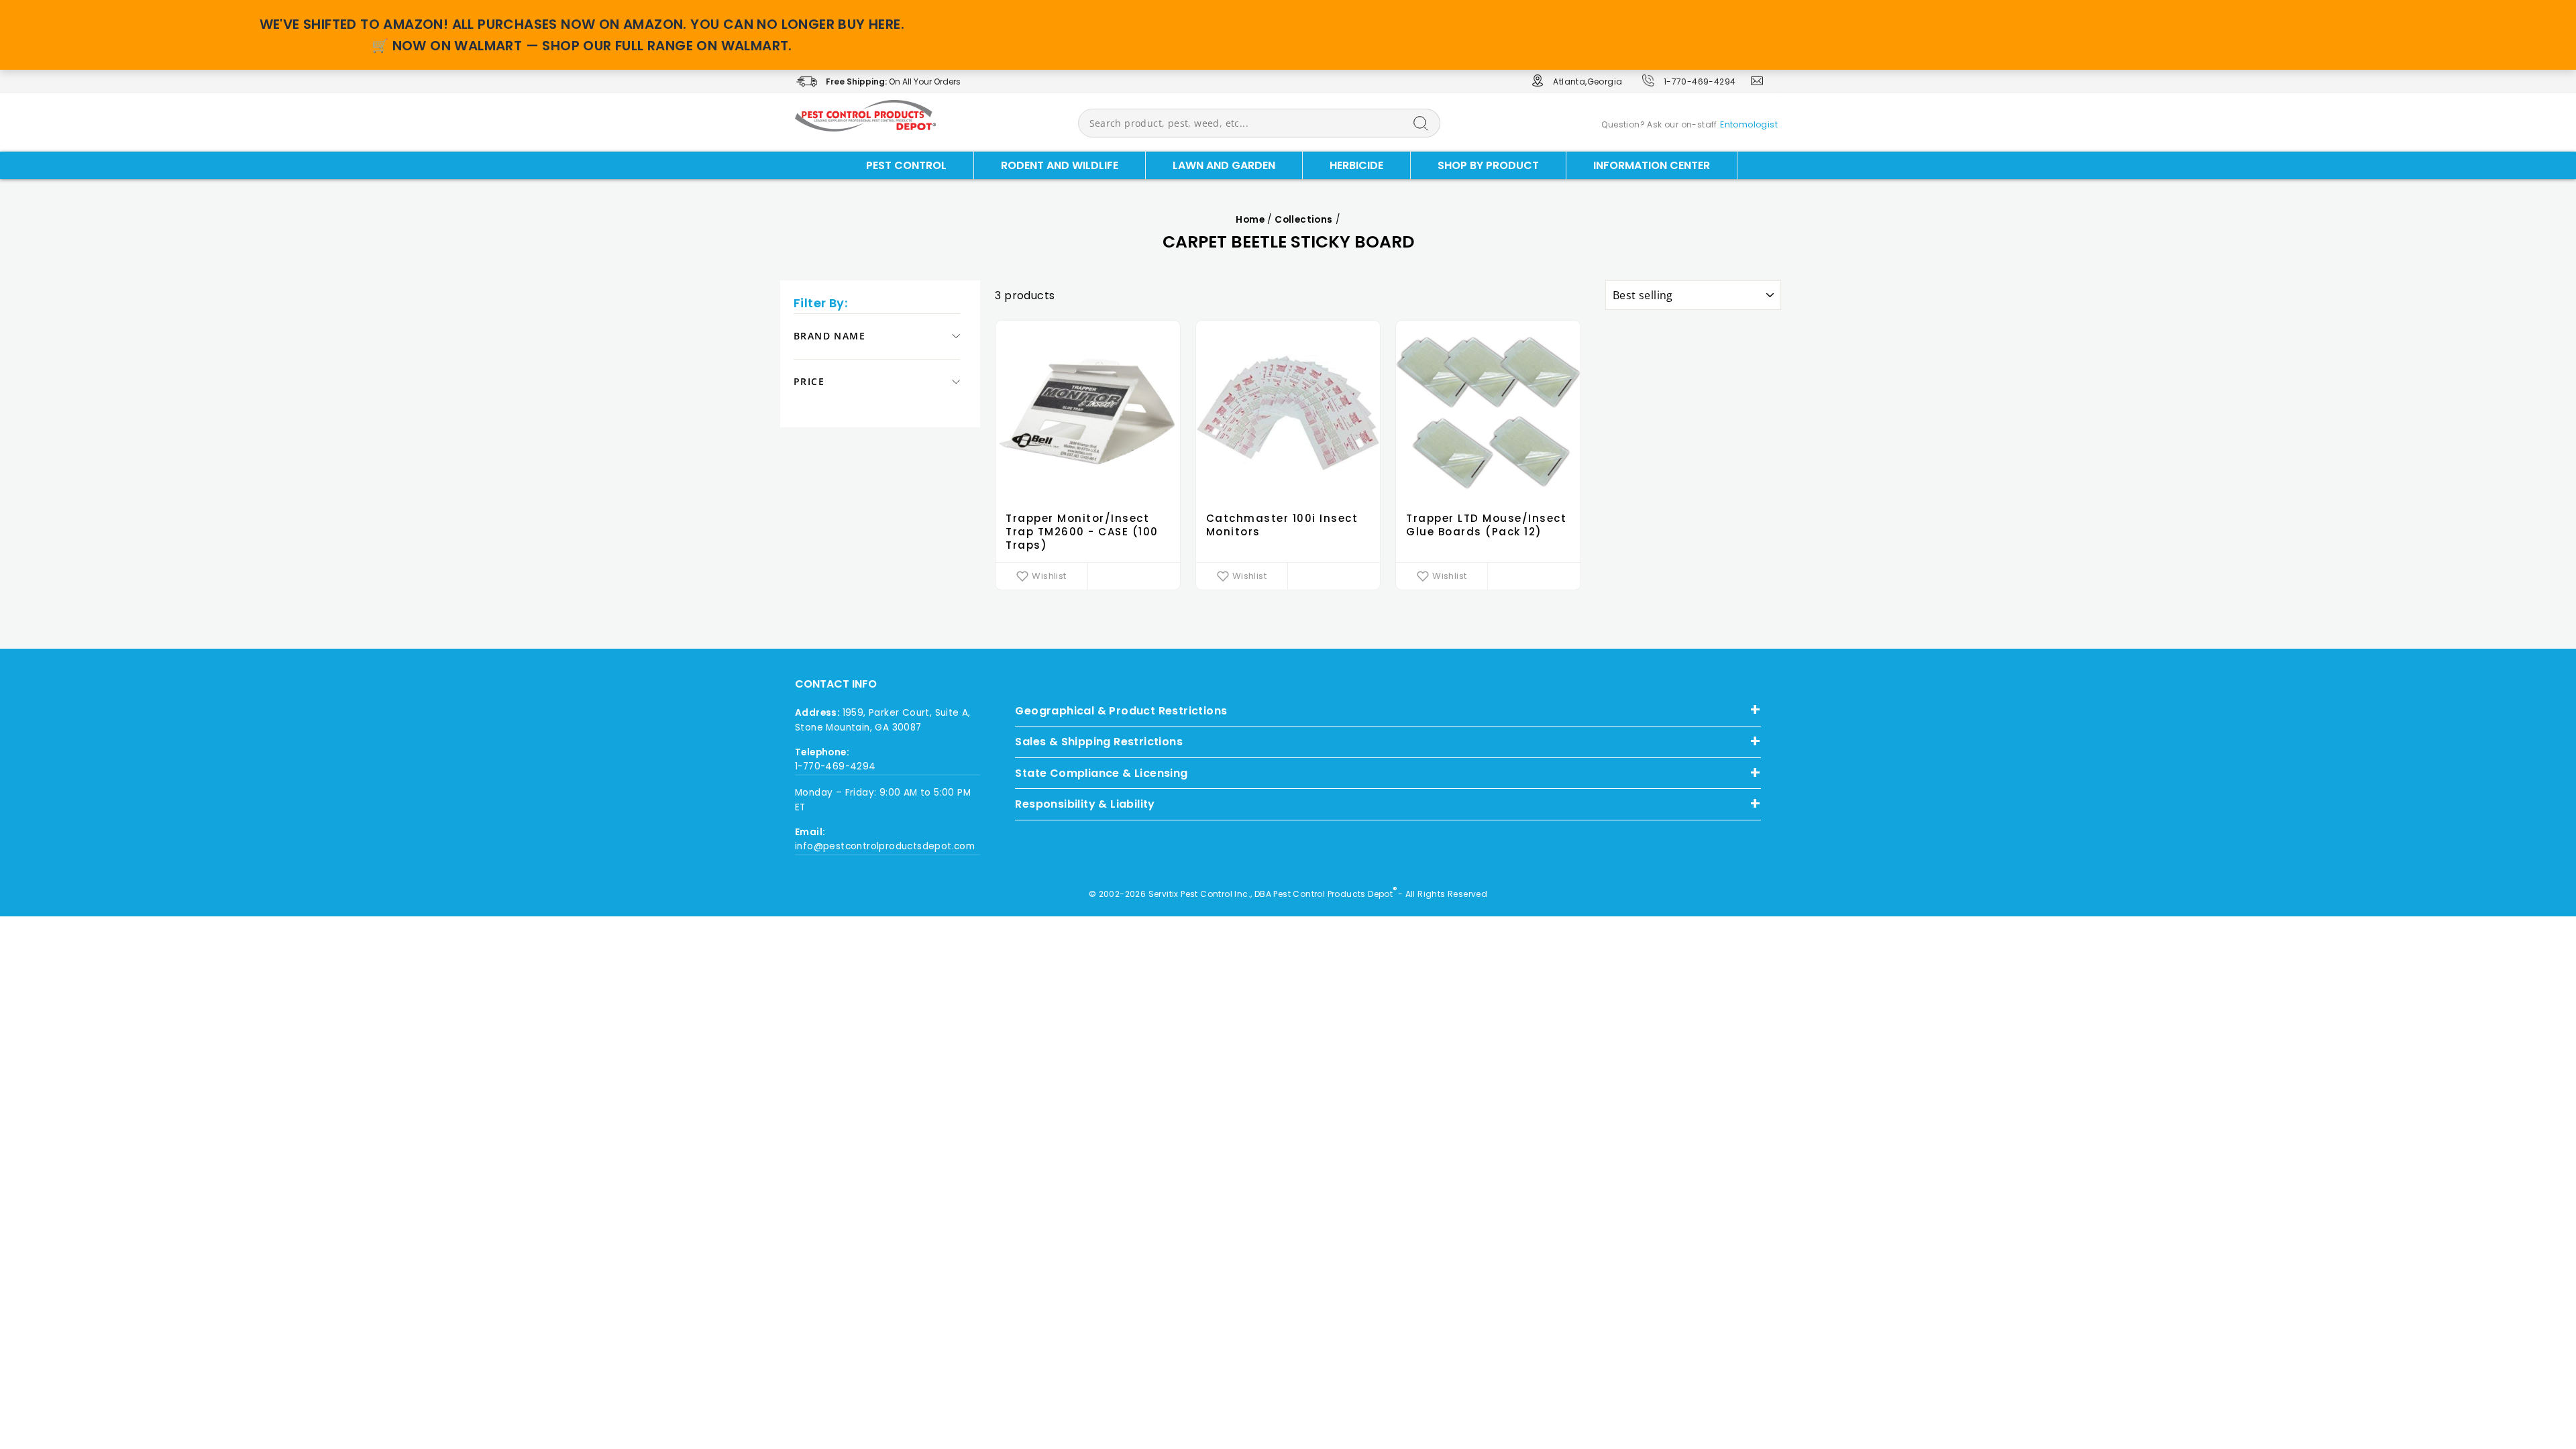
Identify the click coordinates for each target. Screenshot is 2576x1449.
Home (1250, 220)
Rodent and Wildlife (1060, 165)
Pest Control (906, 165)
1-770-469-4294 (1700, 82)
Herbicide (1356, 165)
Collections (1303, 220)
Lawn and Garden (1224, 165)
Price (809, 381)
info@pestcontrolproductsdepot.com (885, 846)
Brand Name (829, 336)
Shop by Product (1488, 165)
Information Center (1652, 165)
